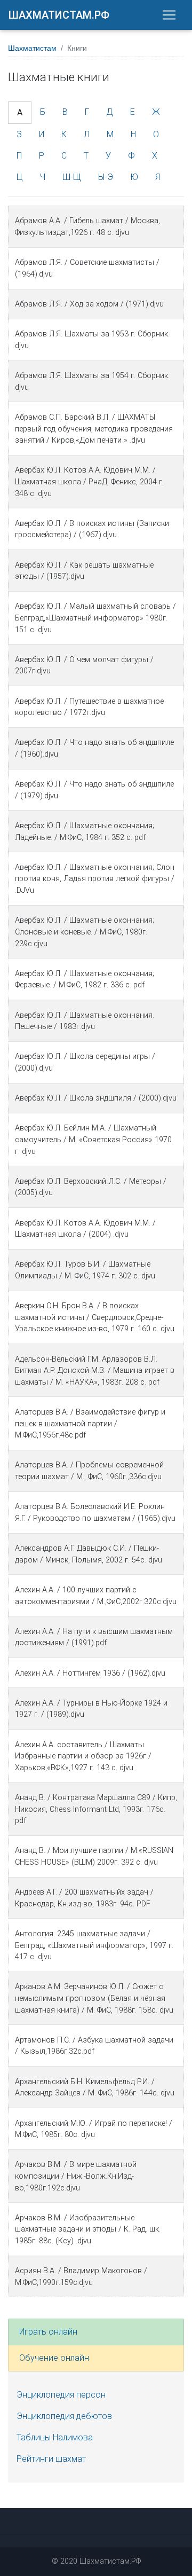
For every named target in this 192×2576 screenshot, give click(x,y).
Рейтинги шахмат (51, 2459)
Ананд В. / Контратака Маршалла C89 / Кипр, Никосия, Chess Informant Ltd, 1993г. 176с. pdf (96, 1809)
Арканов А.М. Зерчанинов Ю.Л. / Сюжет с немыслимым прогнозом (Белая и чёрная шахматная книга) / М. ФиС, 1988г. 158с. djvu (94, 1998)
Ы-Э (106, 177)
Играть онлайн (48, 2332)
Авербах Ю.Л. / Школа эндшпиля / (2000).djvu (96, 1098)
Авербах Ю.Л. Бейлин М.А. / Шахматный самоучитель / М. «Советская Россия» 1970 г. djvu (93, 1140)
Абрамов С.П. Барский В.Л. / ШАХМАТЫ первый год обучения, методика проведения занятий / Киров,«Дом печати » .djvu (94, 429)
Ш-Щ (72, 177)
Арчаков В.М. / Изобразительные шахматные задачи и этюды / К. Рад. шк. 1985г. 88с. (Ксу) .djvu (88, 2229)
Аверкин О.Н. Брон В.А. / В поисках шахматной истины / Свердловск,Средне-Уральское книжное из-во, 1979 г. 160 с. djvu (95, 1317)
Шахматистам (32, 48)
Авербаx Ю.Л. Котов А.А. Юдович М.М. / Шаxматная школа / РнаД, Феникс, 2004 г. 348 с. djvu (89, 482)
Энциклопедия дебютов (64, 2416)
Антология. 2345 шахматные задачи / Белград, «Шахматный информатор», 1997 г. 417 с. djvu (94, 1945)
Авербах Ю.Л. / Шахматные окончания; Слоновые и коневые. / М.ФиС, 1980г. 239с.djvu (85, 932)
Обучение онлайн (54, 2358)
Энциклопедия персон (61, 2395)
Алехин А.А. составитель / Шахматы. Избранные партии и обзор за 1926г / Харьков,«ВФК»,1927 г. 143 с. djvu (83, 1756)
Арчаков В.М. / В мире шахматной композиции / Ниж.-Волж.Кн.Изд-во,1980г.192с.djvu (76, 2176)
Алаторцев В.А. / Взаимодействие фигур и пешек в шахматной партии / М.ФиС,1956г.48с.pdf (90, 1424)
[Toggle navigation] (169, 15)
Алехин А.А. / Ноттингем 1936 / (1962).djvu (90, 1673)
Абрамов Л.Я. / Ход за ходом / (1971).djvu (89, 304)
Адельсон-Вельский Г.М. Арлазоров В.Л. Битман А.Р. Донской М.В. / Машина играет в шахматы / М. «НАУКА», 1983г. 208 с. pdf (95, 1371)
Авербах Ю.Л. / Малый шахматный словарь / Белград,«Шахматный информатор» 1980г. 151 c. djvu (95, 618)
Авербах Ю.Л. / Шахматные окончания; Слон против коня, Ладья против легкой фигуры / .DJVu (95, 879)
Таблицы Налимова (55, 2437)
